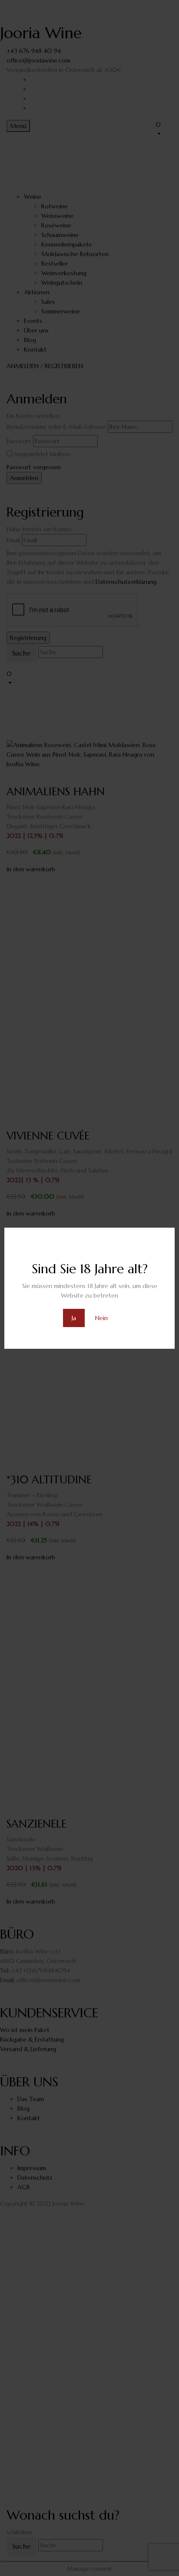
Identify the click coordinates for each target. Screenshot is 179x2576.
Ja (74, 1318)
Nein (101, 1318)
